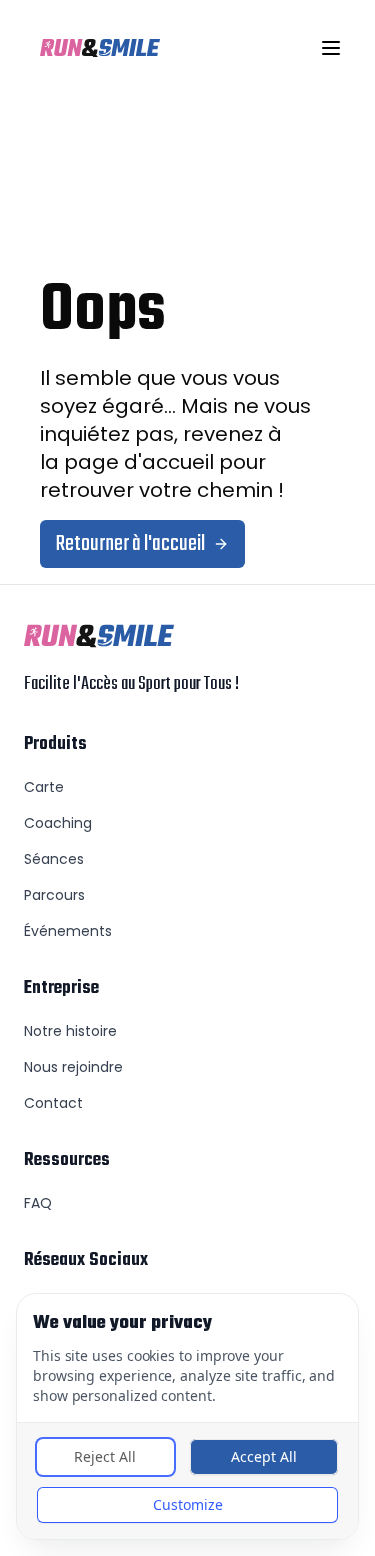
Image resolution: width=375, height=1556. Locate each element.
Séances (54, 859)
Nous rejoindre (73, 1067)
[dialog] (187, 1416)
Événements (68, 931)
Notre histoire (70, 1031)
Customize (188, 1504)
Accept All (264, 1456)
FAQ (38, 1203)
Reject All (105, 1456)
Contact (53, 1103)
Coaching (58, 823)
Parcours (54, 895)
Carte (44, 787)
